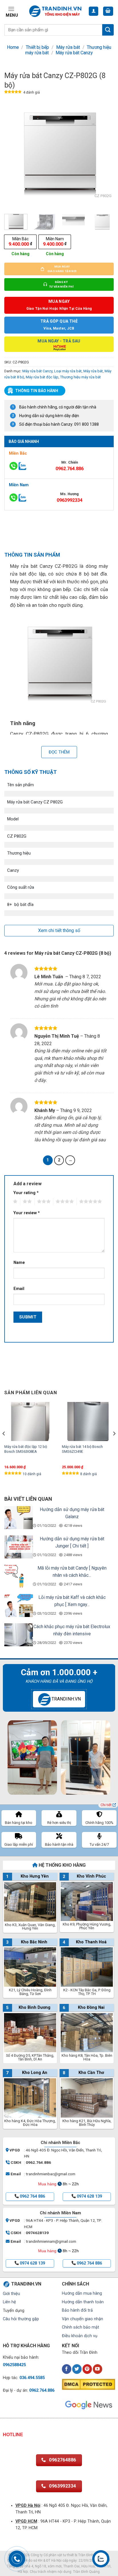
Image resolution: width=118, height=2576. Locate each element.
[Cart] (108, 11)
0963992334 (70, 500)
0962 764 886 (32, 2196)
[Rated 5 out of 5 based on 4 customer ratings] (13, 93)
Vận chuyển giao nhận (82, 2319)
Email (19, 1289)
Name (19, 1263)
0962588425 (14, 2365)
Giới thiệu (11, 2294)
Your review (27, 1213)
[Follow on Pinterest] (87, 2369)
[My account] (94, 11)
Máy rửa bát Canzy (74, 53)
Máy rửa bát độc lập (42, 377)
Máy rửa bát (68, 47)
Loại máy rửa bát (68, 371)
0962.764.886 (70, 469)
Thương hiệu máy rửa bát (80, 377)
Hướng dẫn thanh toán (83, 2302)
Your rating (26, 1193)
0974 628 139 (89, 2196)
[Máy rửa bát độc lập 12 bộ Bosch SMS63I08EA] (30, 1421)
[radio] (20, 242)
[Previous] (14, 154)
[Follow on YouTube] (98, 2369)
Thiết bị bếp (37, 47)
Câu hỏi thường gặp (21, 2319)
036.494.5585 (32, 2378)
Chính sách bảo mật (80, 2327)
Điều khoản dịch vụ (80, 2336)
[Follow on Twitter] (77, 2369)
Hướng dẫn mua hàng (82, 2293)
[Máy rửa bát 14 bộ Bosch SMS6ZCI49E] (88, 1421)
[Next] (104, 154)
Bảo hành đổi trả (77, 2310)
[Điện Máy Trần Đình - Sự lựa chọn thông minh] (55, 11)
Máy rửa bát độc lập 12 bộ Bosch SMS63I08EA (26, 1449)
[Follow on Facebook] (67, 2369)
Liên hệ (9, 2302)
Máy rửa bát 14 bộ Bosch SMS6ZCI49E (82, 1449)
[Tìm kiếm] (108, 30)
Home (13, 47)
